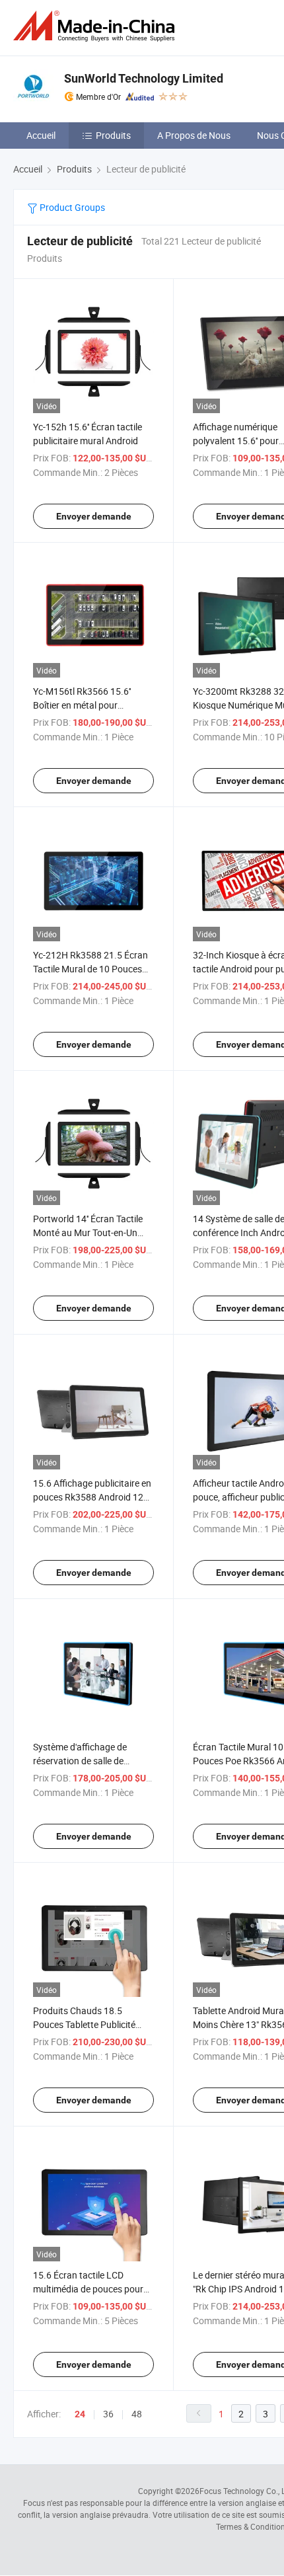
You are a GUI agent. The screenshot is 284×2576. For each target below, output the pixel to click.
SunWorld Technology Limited (144, 78)
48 (137, 2414)
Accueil (41, 135)
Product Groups (71, 207)
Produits (113, 135)
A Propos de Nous (194, 135)
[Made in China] (96, 26)
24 (80, 2414)
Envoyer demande (94, 516)
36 (108, 2414)
